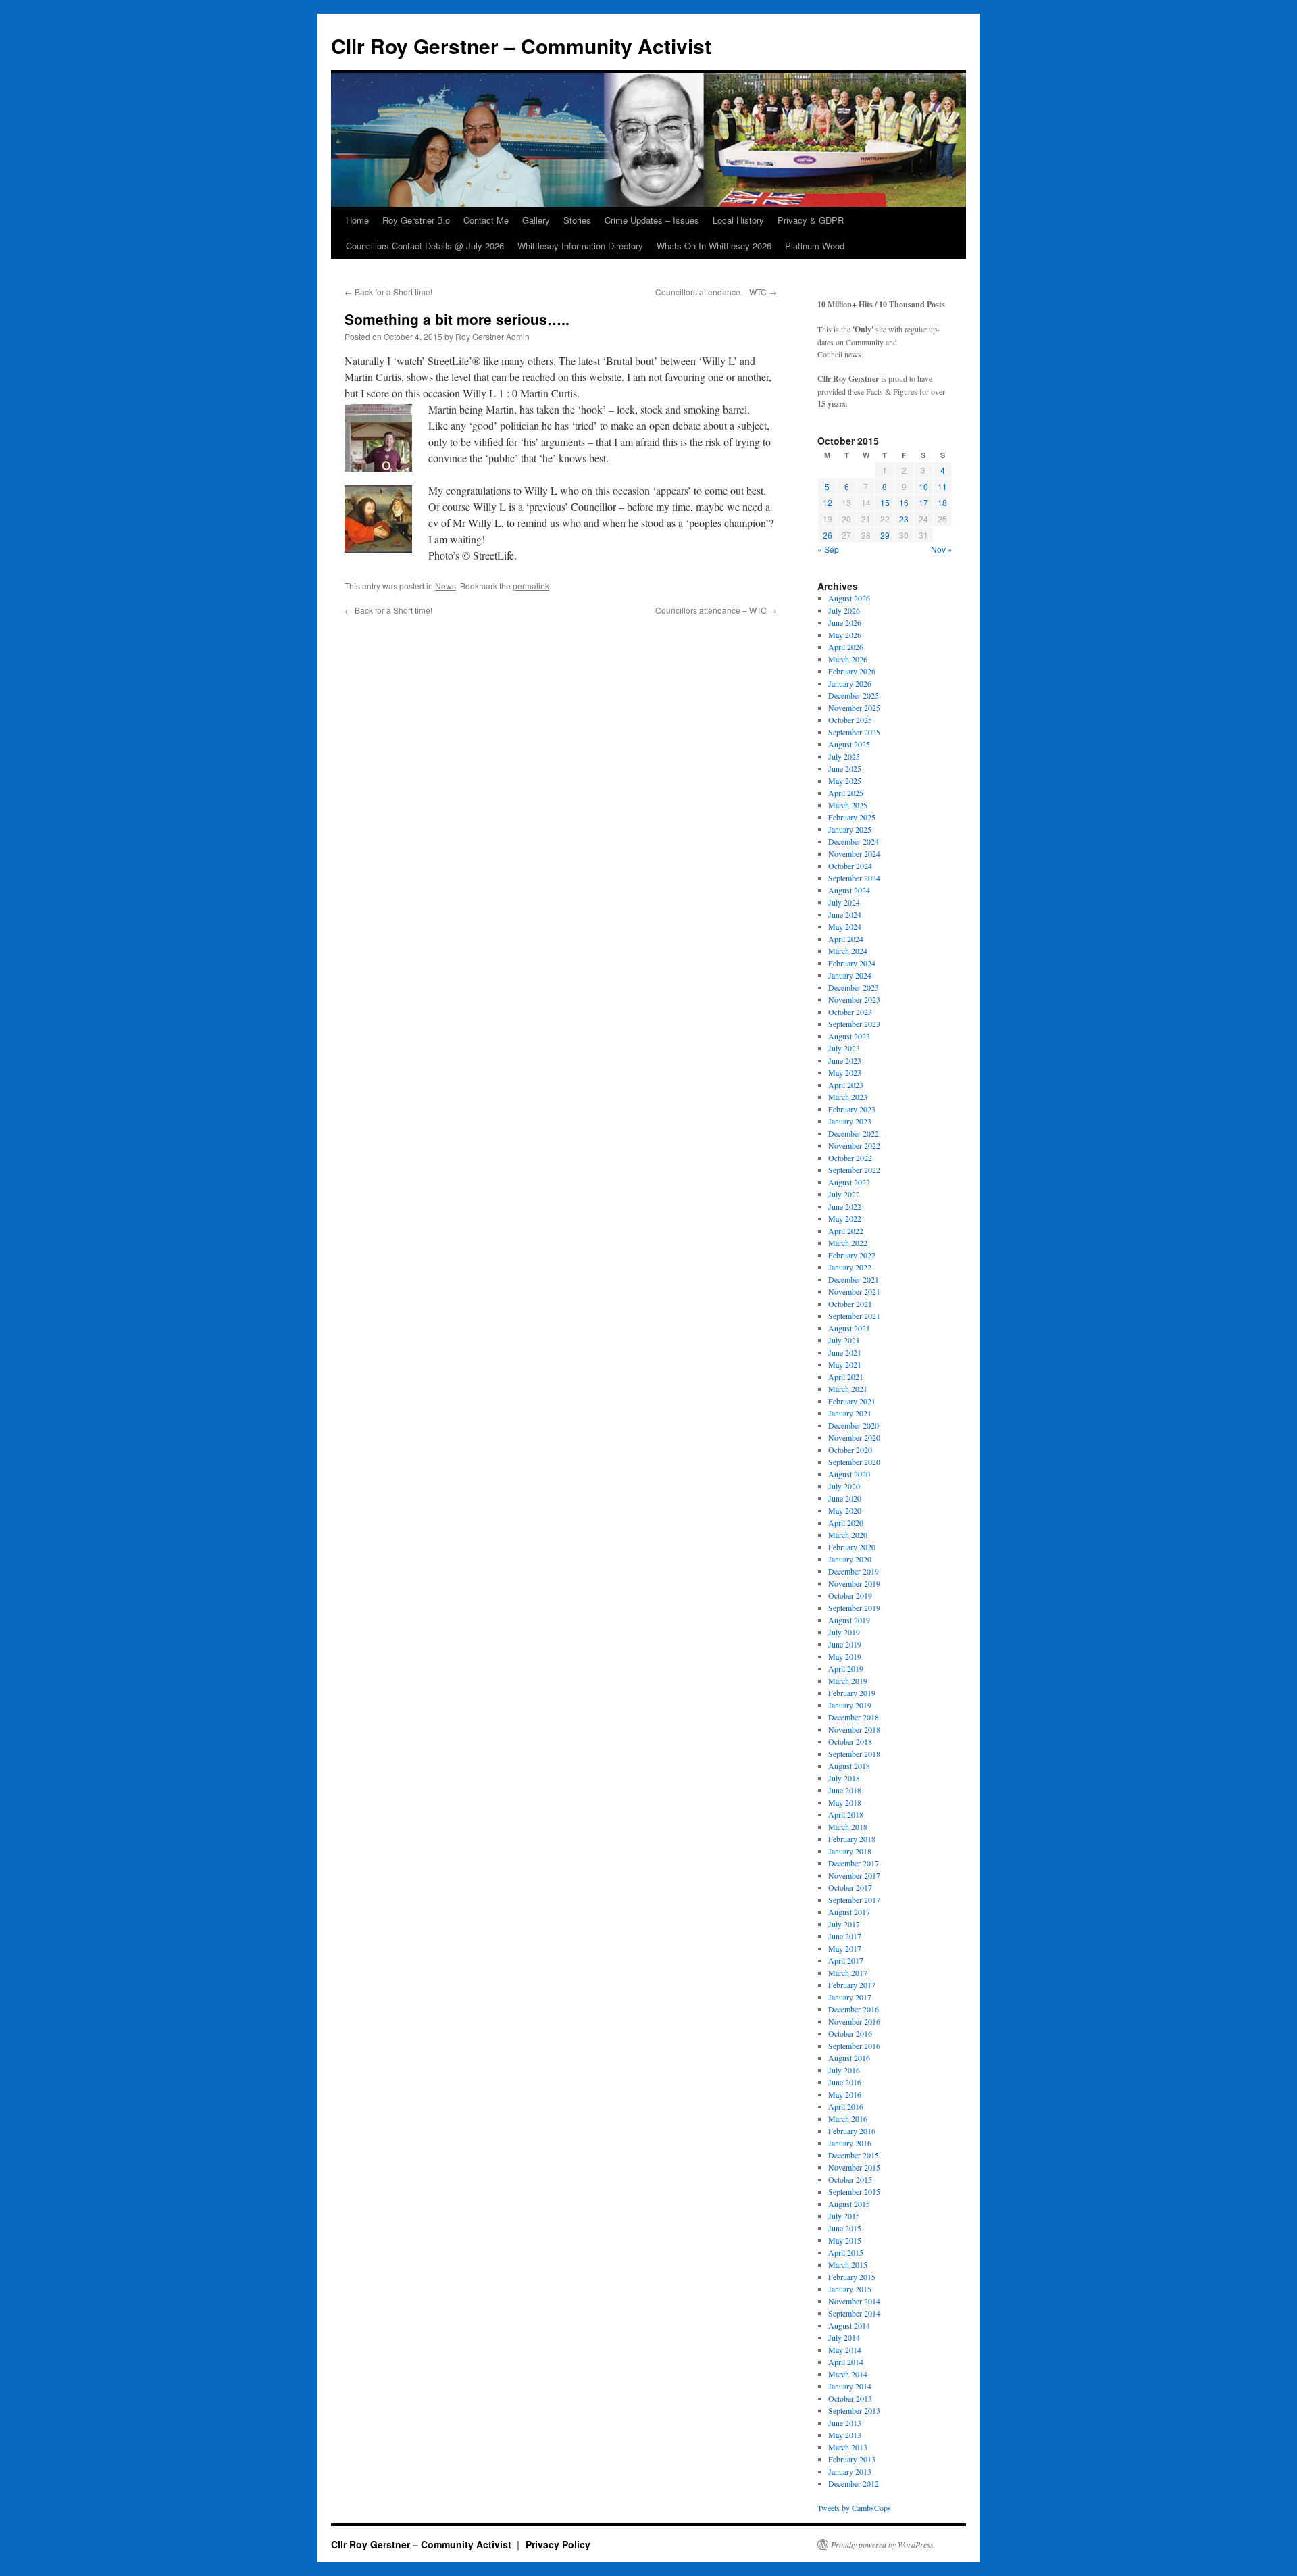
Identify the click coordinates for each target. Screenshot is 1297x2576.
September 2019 (854, 1608)
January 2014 (850, 2386)
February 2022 (852, 1255)
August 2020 (849, 1474)
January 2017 (850, 1997)
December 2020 (854, 1425)
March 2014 (848, 2374)
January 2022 (850, 1267)
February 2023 (852, 1109)
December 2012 (854, 2483)
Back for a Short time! (388, 292)
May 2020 (845, 1510)
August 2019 (849, 1620)
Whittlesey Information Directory (580, 246)
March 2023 (848, 1097)
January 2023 (850, 1121)
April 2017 (846, 1960)
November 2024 (854, 853)
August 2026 (849, 598)
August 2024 (849, 890)
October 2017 (850, 1887)
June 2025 (845, 768)
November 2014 (854, 2301)
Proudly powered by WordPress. (883, 2544)
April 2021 (846, 1377)
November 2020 (854, 1437)
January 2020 (850, 1559)
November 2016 (854, 2021)
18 (942, 502)
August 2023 (849, 1036)
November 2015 (854, 2167)
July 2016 (844, 2070)
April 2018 (846, 1814)
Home (357, 220)
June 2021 (845, 1352)
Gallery (536, 220)
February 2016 (852, 2131)
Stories (577, 220)
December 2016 (854, 2009)
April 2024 (846, 939)
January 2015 (850, 2289)
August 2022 (849, 1182)
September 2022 (854, 1170)
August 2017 (849, 1912)
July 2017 (844, 1924)
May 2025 (845, 781)
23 (904, 519)
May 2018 (845, 1802)
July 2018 (844, 1778)
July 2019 (844, 1632)
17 (923, 502)
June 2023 (845, 1060)
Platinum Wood (815, 246)
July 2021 (844, 1340)
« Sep (828, 549)
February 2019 (852, 1693)
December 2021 (854, 1279)
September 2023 (854, 1024)
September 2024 (854, 878)
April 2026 (846, 647)
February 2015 (852, 2277)
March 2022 (848, 1243)
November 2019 (854, 1583)
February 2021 (852, 1401)
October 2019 (850, 1595)
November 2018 (854, 1729)
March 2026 (848, 659)
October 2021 (850, 1304)
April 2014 (846, 2362)
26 (828, 535)
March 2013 (848, 2447)
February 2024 (852, 963)
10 (923, 486)
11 (942, 486)
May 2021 (845, 1364)
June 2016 (845, 2082)
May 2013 (845, 2435)
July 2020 (844, 1486)
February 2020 (852, 1547)
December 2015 (854, 2155)
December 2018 (854, 1717)
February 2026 (852, 671)
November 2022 (854, 1145)
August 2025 (849, 744)
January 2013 (850, 2471)
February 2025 (852, 817)
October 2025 (850, 720)
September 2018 (854, 1754)
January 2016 (850, 2143)
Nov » (942, 549)
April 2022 (846, 1231)
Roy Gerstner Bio (416, 220)
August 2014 (849, 2325)
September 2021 (854, 1316)
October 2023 (850, 1012)
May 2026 (845, 635)
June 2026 (845, 622)
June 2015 (845, 2228)
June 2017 (845, 1936)
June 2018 (845, 1790)
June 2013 (845, 2423)
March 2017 (848, 1973)
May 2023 (845, 1072)
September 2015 (854, 2191)
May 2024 (845, 926)
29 (885, 535)
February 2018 (852, 1839)
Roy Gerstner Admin (492, 336)
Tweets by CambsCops (854, 2508)
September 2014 (854, 2313)
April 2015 (846, 2252)
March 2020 (848, 1535)
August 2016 (849, 2058)
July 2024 (844, 902)
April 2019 (846, 1668)
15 (885, 502)
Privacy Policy (558, 2544)
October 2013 (850, 2398)
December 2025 (854, 695)
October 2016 (850, 2033)
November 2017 (854, 1875)
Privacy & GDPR (811, 220)
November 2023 (854, 999)
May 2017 (845, 1948)
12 (828, 502)
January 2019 (850, 1705)
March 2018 (848, 1827)
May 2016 (845, 2094)
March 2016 (848, 2119)
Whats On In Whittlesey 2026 (714, 246)
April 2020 (846, 1522)
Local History (738, 220)
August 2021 (849, 1328)
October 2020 (850, 1450)
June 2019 (845, 1644)
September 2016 (854, 2046)
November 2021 (854, 1291)
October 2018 (850, 1741)
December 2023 (854, 987)
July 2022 (844, 1194)
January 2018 (850, 1851)
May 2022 (845, 1218)
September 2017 (854, 1900)
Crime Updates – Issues (652, 220)
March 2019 (848, 1681)
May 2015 (845, 2240)
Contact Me (486, 220)
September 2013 (854, 2410)
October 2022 (850, 1158)
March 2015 (848, 2264)
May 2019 (845, 1656)
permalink (531, 586)
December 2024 (854, 841)
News (446, 586)
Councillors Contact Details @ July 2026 (425, 246)
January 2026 (850, 683)
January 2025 (850, 829)
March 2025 (848, 805)
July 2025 (844, 756)
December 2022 (854, 1133)
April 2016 (846, 2106)
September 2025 (854, 732)
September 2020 (854, 1462)
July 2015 (844, 2216)
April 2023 (846, 1085)
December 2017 (854, 1863)
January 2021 (850, 1413)
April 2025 (846, 793)
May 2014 (845, 2350)
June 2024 (845, 914)
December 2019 (854, 1571)
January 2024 (850, 975)
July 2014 (844, 2337)
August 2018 (849, 1766)
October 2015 (850, 2179)
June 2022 (845, 1206)
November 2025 (854, 708)
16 (904, 502)
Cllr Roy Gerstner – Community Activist (521, 46)
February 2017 (852, 1985)
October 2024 (850, 866)
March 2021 (848, 1389)
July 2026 (844, 610)
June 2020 (845, 1498)
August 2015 (849, 2204)
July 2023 (844, 1048)
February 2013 (852, 2459)
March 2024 (848, 951)
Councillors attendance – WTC (716, 292)
